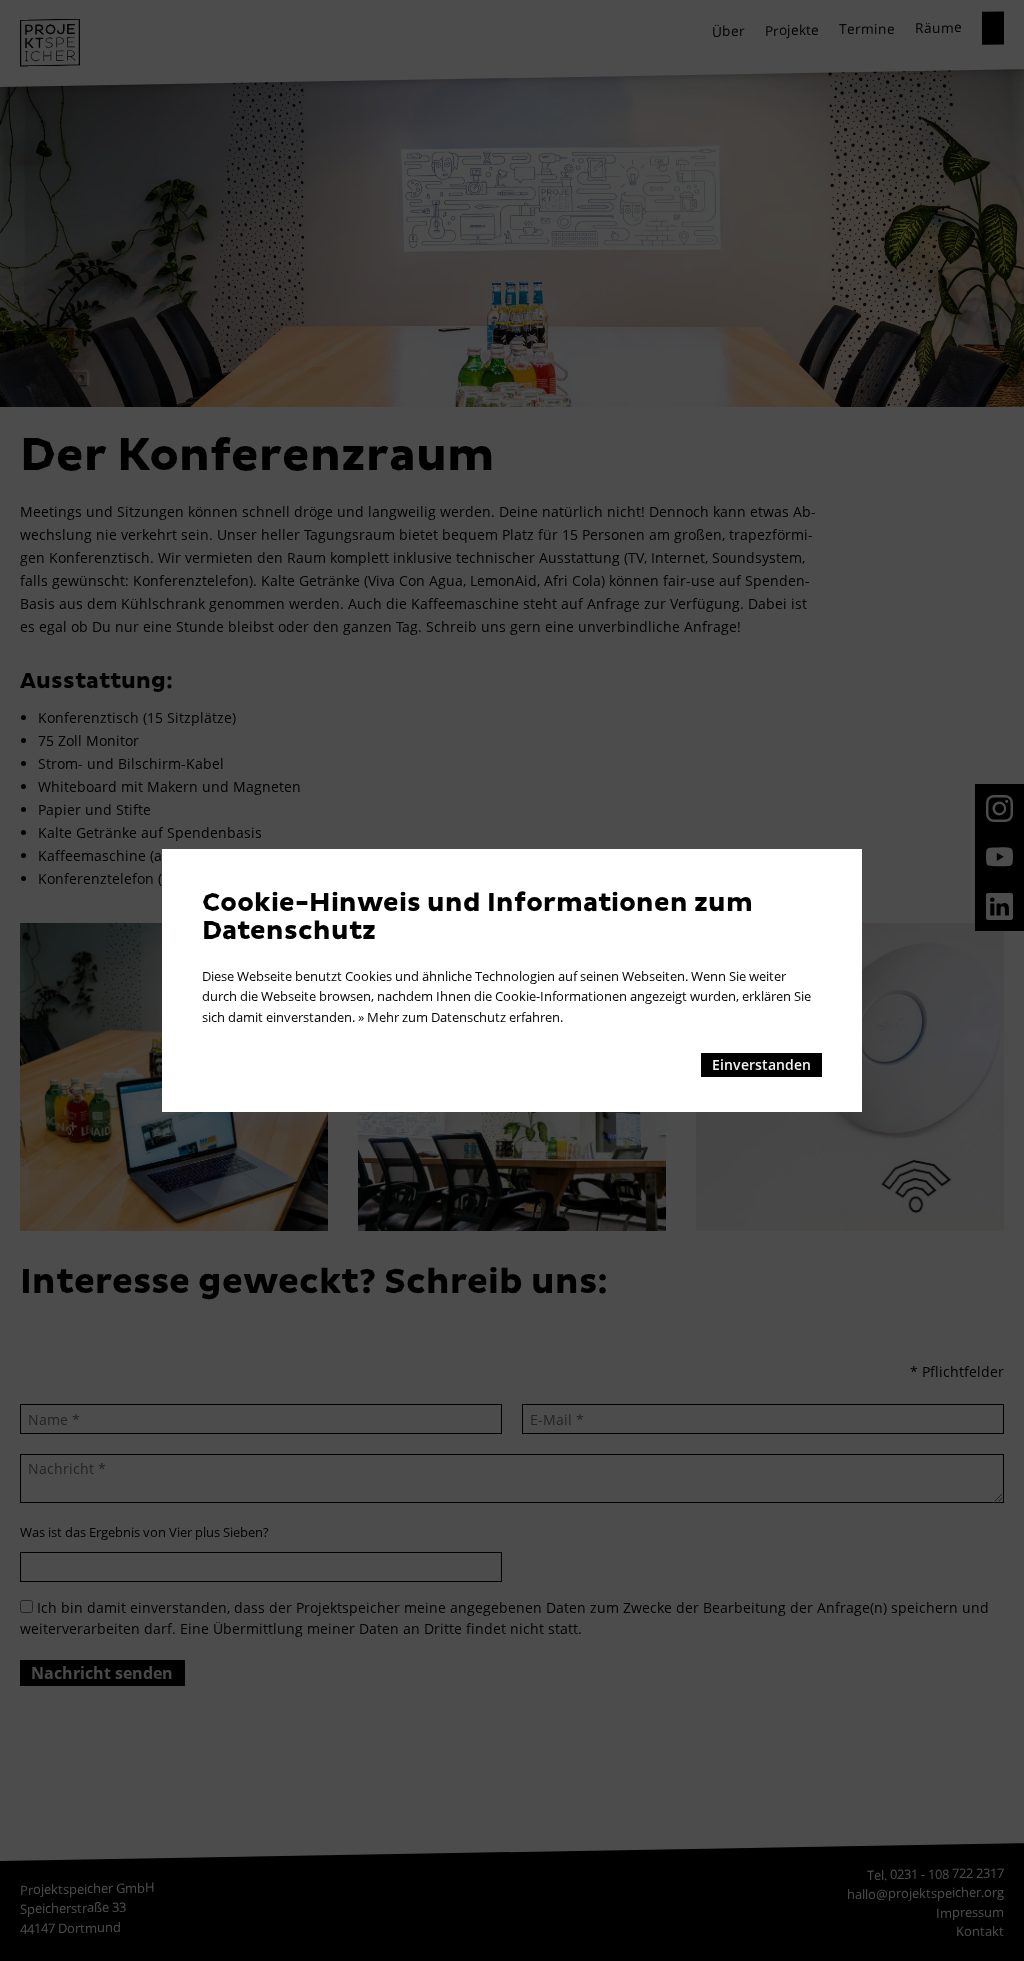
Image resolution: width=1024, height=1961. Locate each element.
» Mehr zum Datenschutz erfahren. (460, 1017)
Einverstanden (761, 1064)
